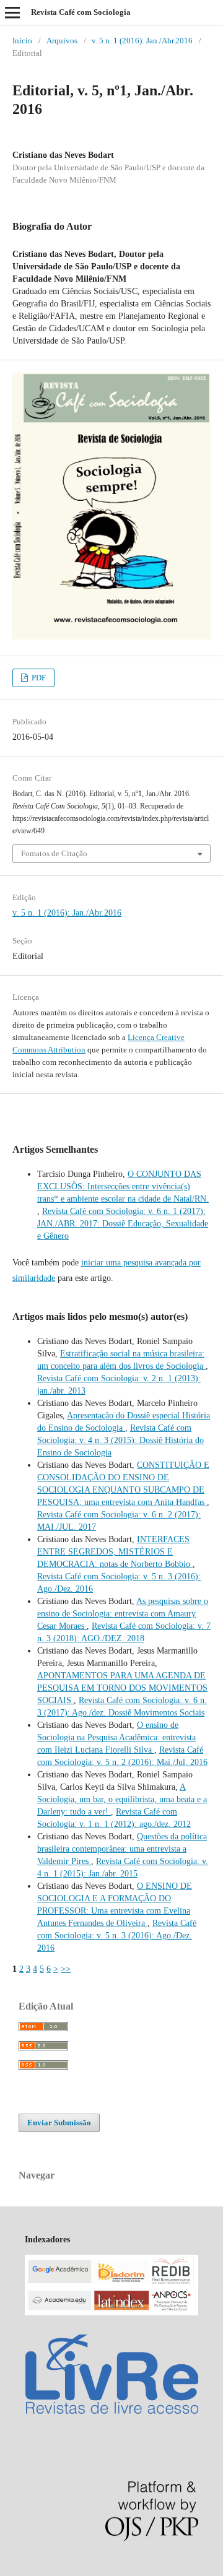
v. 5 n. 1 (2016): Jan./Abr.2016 (142, 41)
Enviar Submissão (59, 2123)
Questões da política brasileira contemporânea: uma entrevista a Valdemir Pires (122, 1849)
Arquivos (62, 41)
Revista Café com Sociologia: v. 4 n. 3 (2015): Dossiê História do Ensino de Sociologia (120, 1440)
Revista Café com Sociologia (81, 12)
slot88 (101, 2569)
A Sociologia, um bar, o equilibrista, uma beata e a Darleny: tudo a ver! (122, 1799)
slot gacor (43, 2569)
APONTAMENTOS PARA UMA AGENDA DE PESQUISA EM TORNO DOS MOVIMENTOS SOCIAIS (122, 1688)
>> (66, 1969)
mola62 (13, 2569)
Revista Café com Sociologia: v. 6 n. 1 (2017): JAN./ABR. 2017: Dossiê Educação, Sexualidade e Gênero (123, 1224)
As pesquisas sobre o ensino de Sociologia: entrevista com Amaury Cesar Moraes (123, 1614)
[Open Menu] (12, 12)
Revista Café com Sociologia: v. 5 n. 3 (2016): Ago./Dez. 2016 (117, 1936)
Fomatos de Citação (54, 853)
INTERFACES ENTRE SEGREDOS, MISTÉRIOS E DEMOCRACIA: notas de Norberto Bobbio (115, 1552)
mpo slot (75, 2569)
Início (22, 41)
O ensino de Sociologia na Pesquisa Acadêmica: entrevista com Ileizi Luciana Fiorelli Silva (116, 1737)
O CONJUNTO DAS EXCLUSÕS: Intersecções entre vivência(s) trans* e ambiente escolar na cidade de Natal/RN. (123, 1186)
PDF (38, 678)
